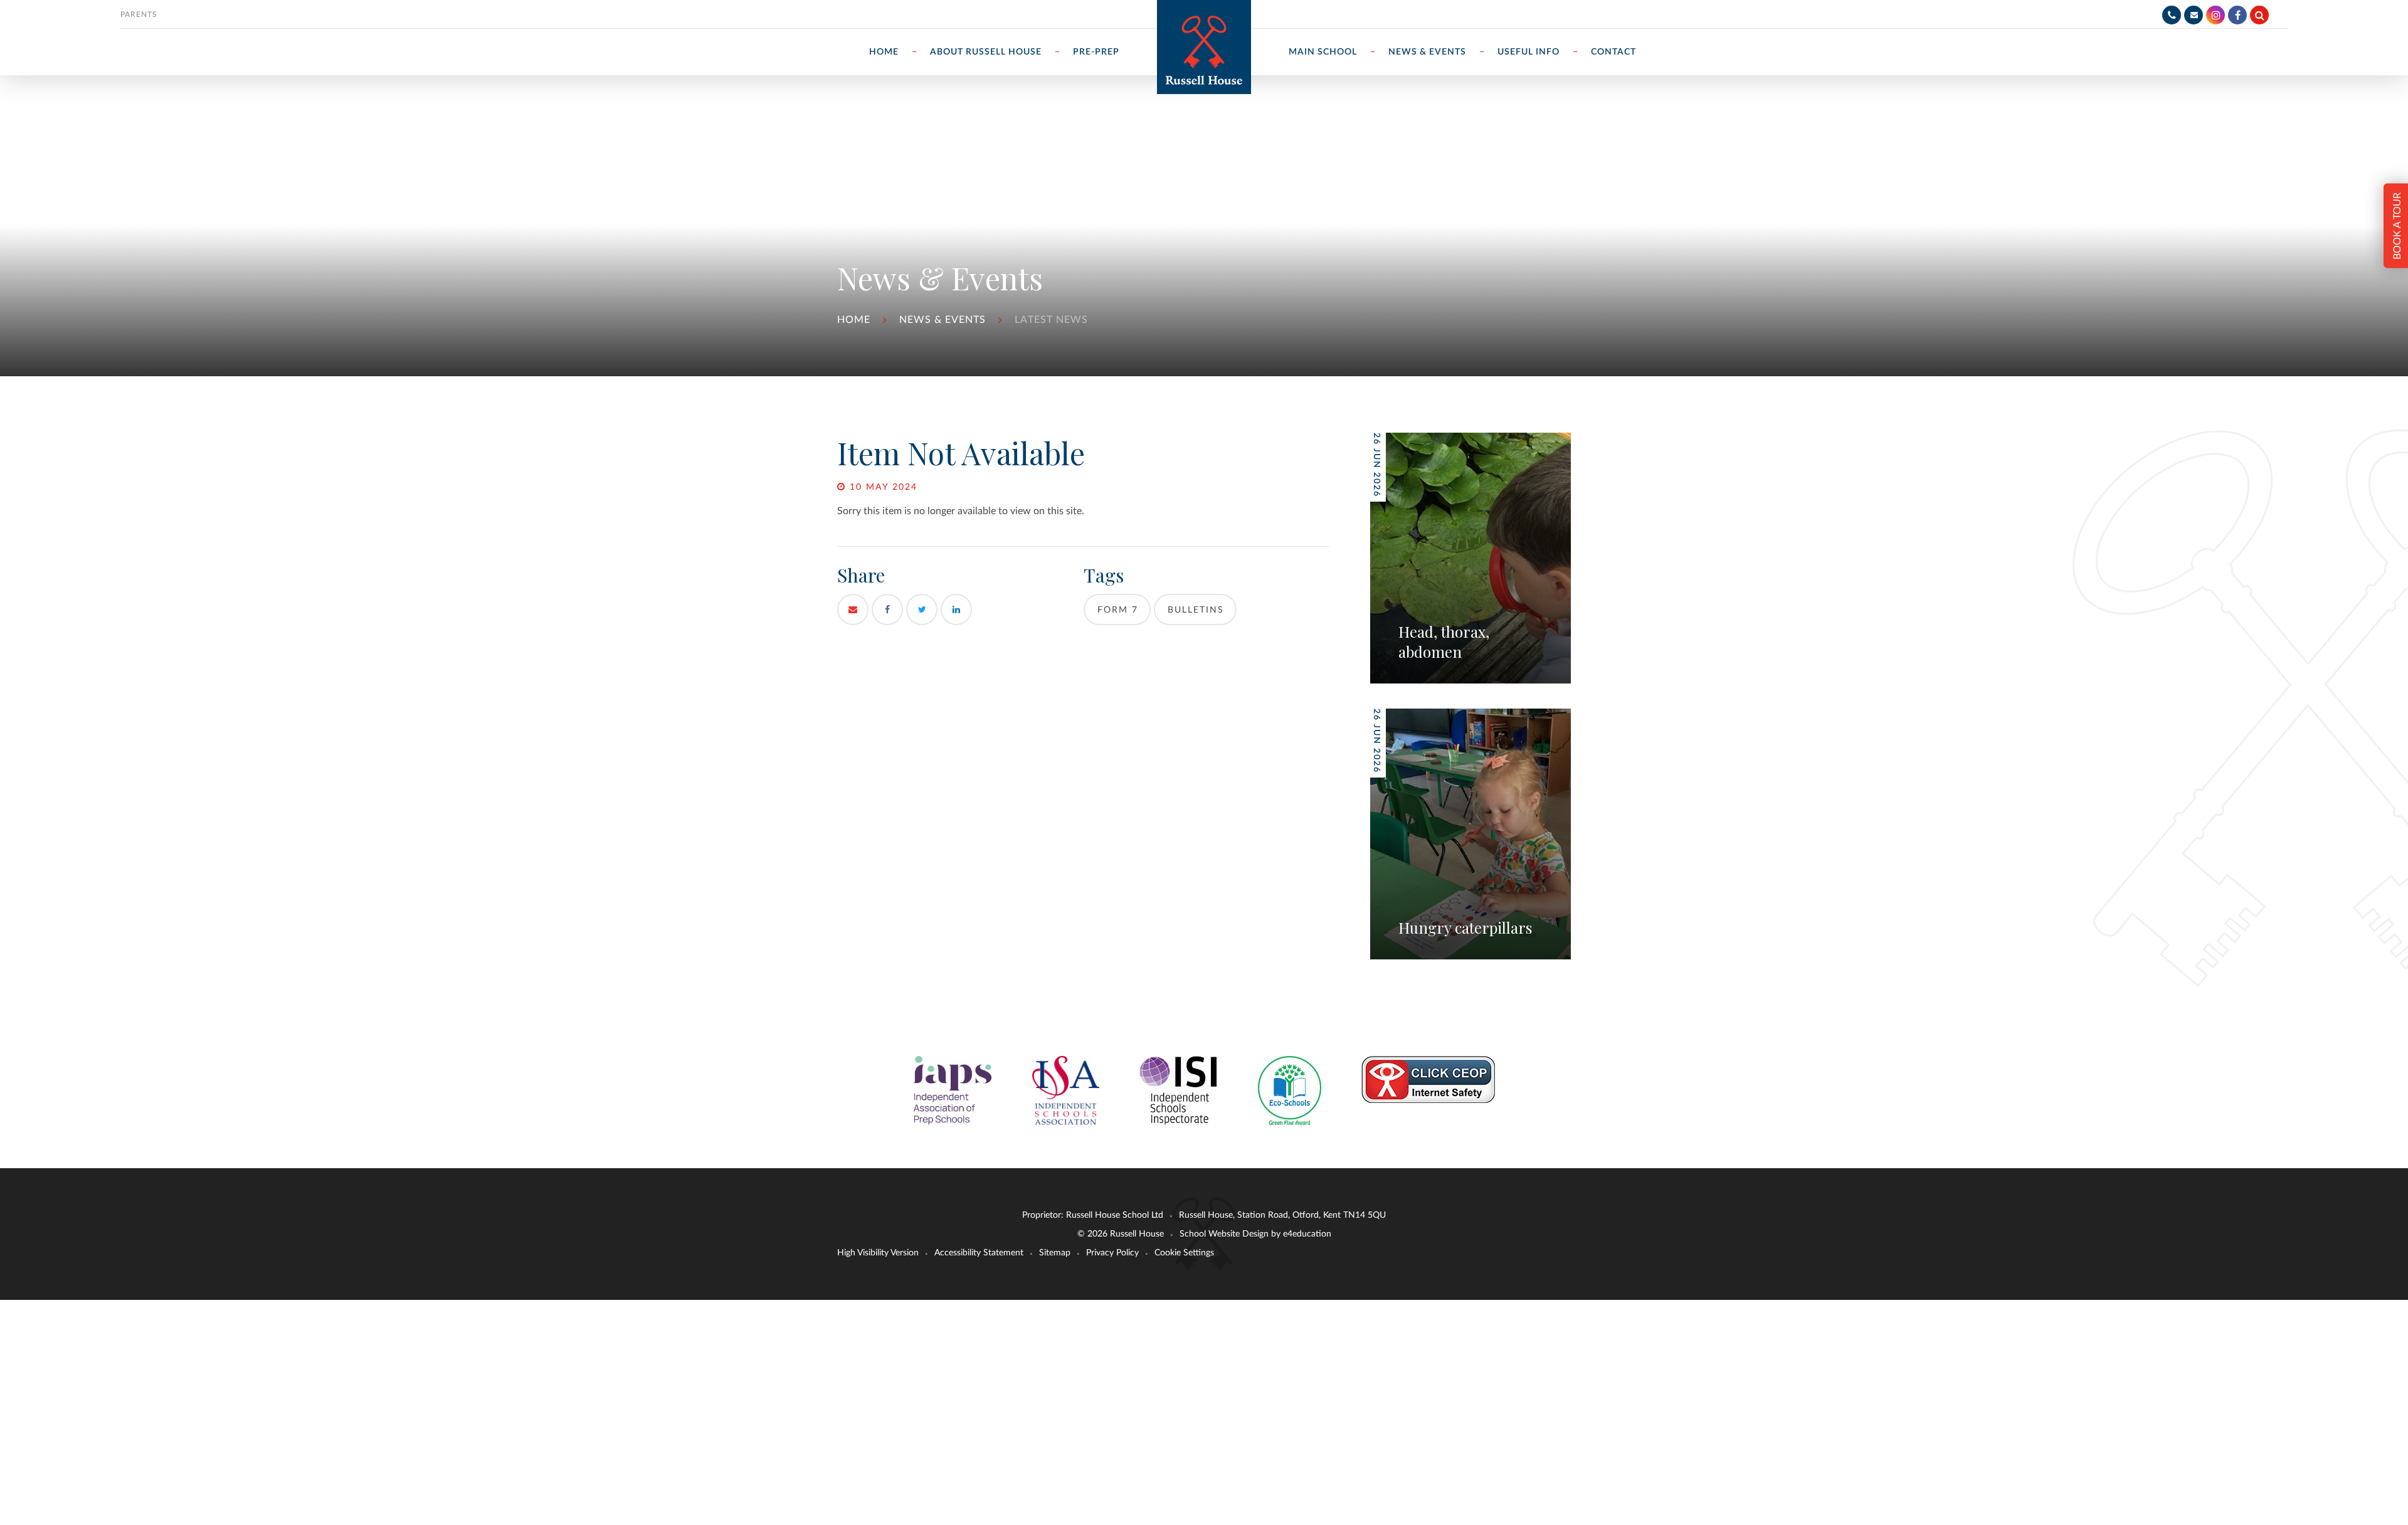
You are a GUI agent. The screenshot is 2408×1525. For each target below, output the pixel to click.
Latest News (1051, 320)
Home (854, 320)
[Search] (2259, 15)
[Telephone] (2172, 15)
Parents (139, 14)
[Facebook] (2237, 15)
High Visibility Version (878, 1253)
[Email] (2194, 15)
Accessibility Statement (979, 1253)
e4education (1307, 1234)
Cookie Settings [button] (1184, 1253)
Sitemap (1055, 1253)
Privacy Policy (1112, 1253)
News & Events (943, 320)
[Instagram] (2215, 15)
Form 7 (1118, 610)
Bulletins (1196, 610)
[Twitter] (922, 609)
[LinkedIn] (956, 609)
